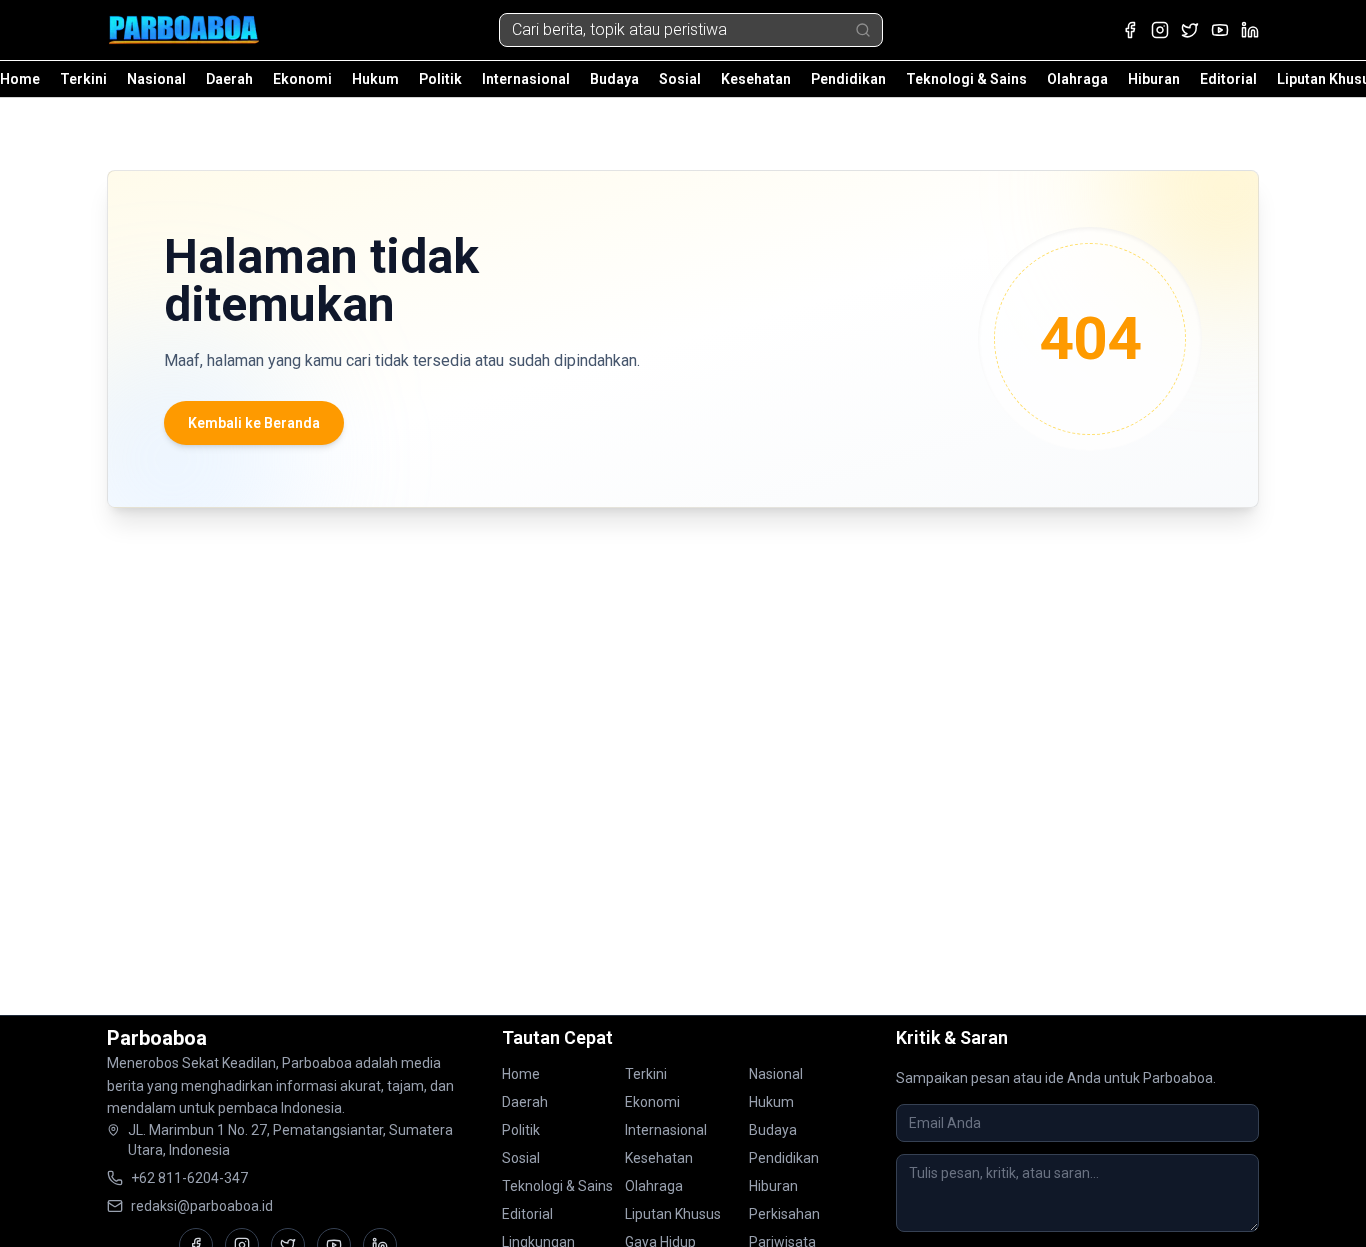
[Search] (863, 30)
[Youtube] (1220, 30)
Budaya (614, 79)
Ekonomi (302, 79)
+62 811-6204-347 (189, 1178)
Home (20, 79)
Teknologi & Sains (966, 79)
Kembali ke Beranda (254, 423)
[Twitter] (1190, 30)
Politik (440, 79)
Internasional (526, 79)
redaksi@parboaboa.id (202, 1206)
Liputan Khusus (673, 1214)
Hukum (375, 79)
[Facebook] (1130, 30)
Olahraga (1077, 79)
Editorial (1228, 79)
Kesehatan (756, 79)
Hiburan (1154, 79)
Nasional (156, 79)
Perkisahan (784, 1214)
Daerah (229, 79)
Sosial (680, 79)
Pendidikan (848, 79)
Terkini (83, 79)
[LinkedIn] (1250, 30)
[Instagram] (1160, 30)
